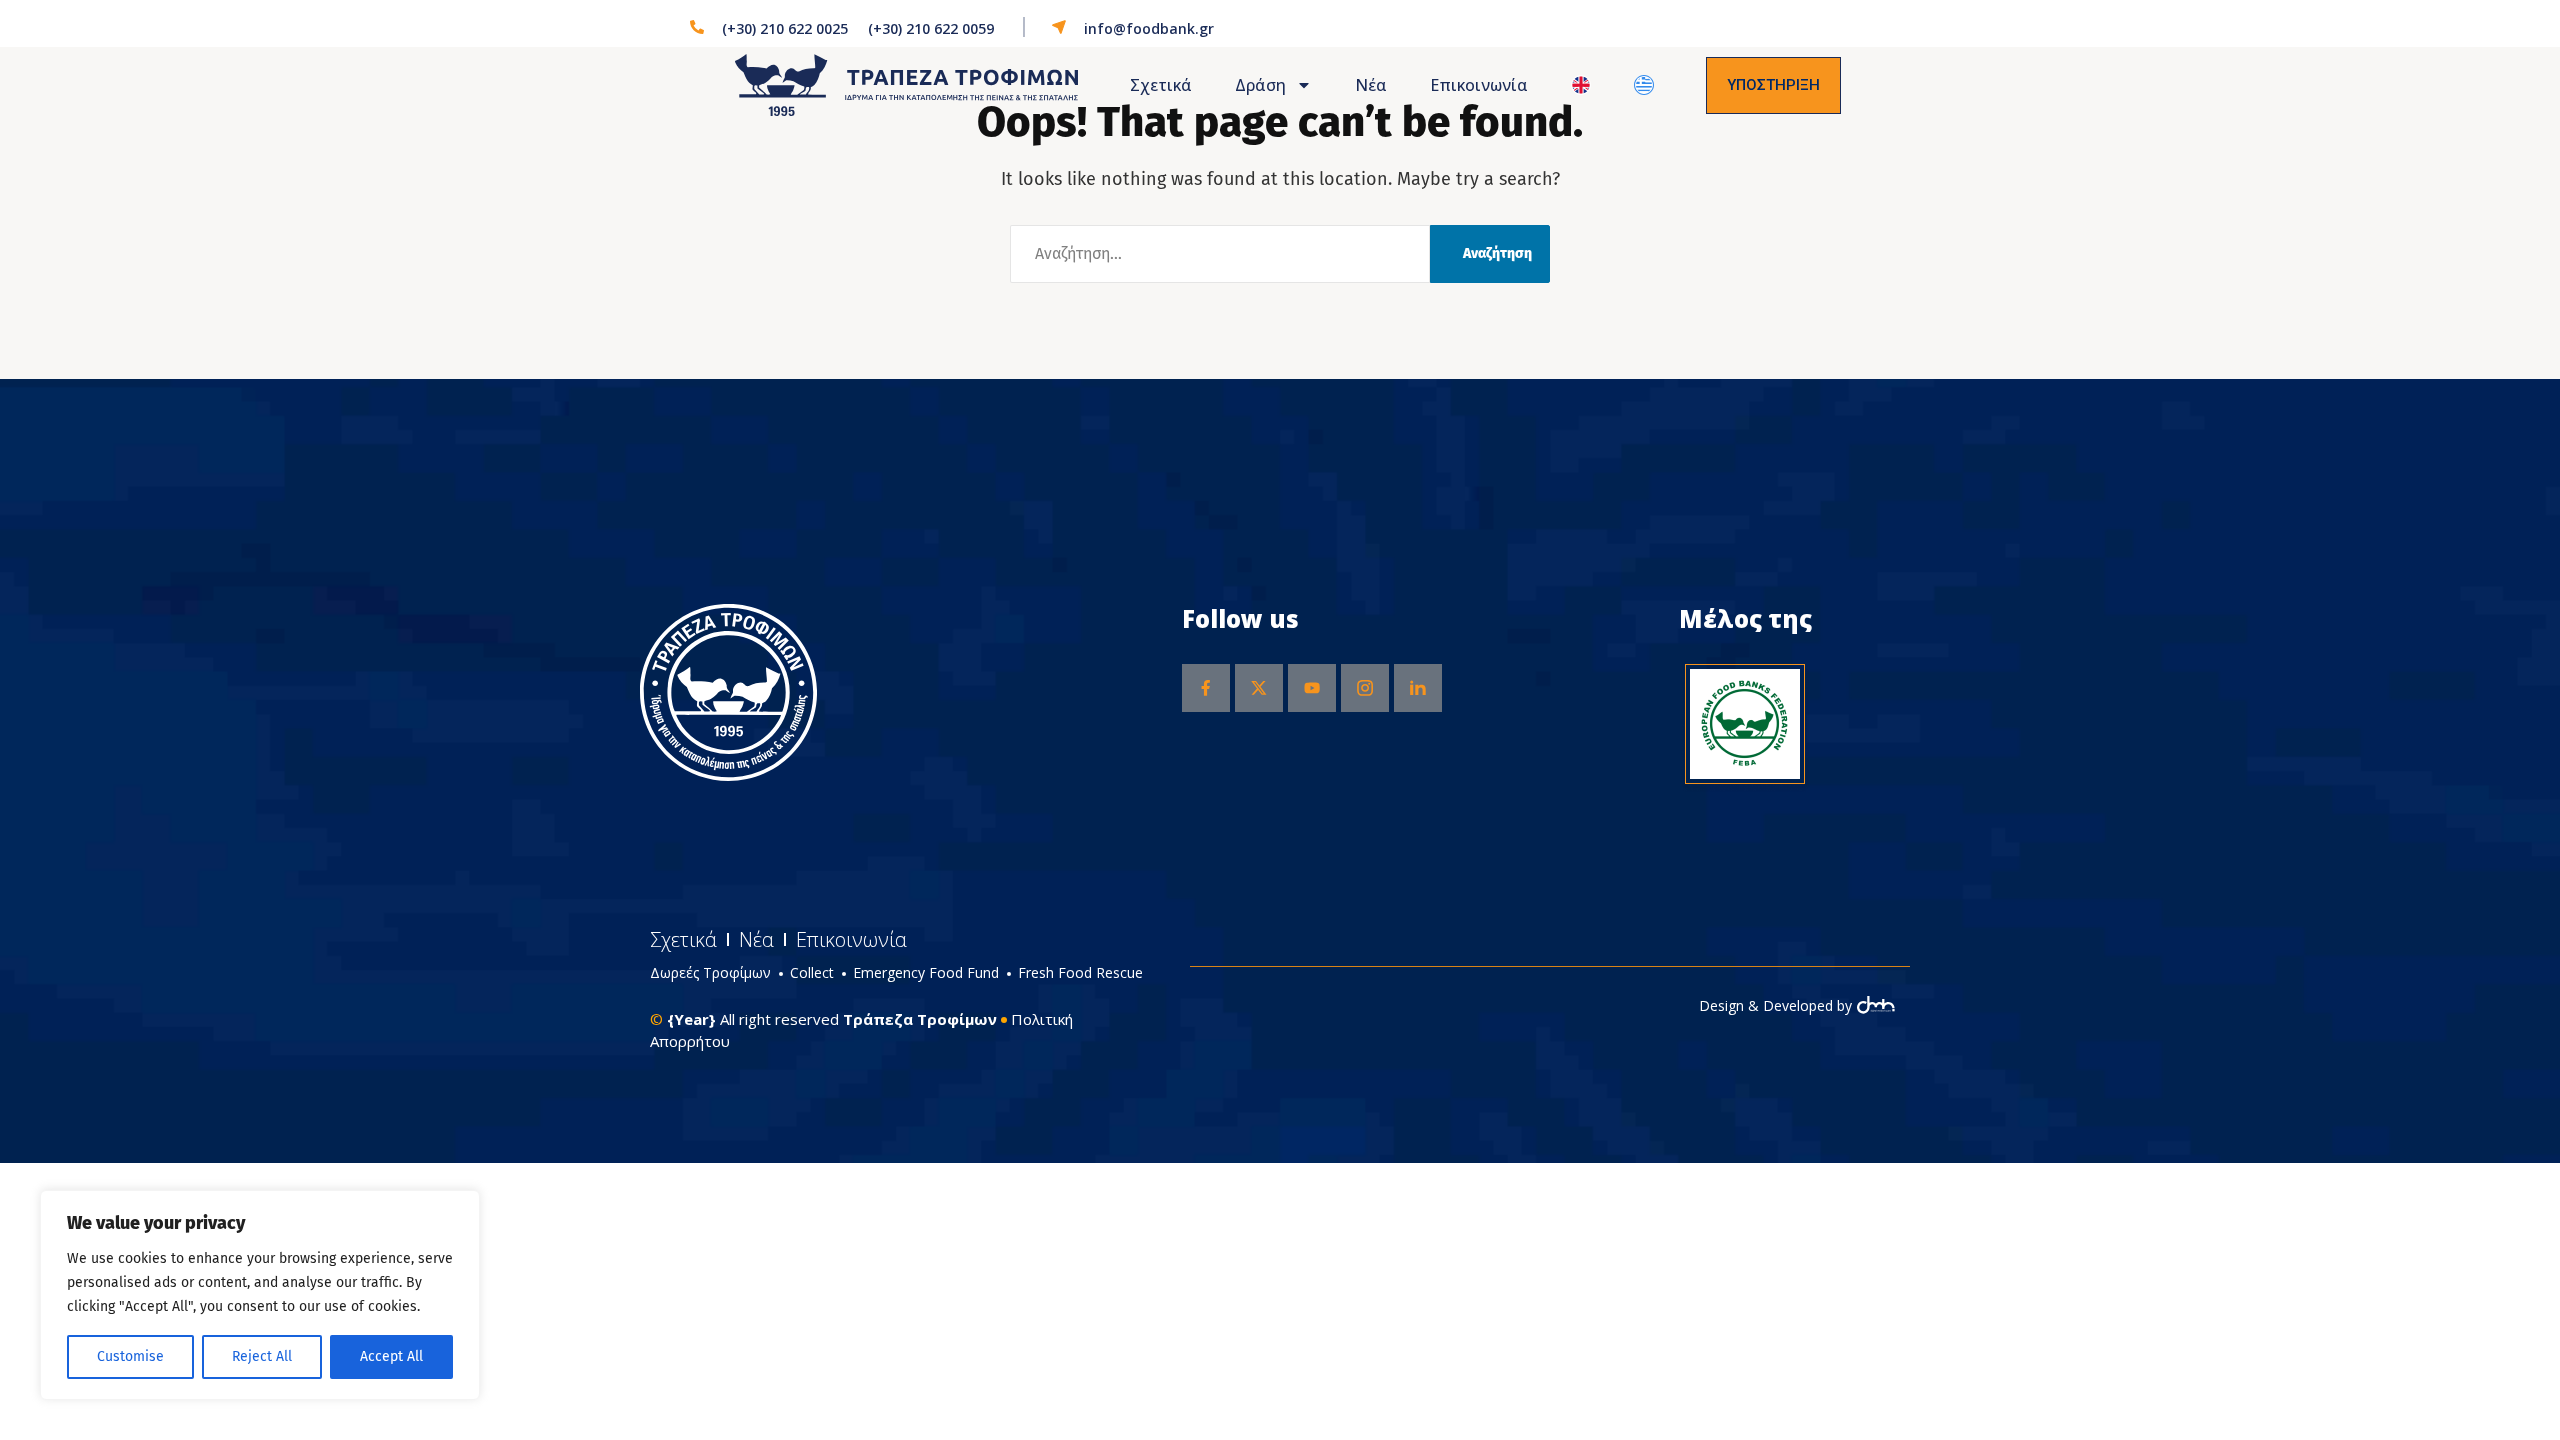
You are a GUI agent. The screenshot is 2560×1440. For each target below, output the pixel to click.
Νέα (1371, 85)
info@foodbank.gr (1149, 28)
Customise (130, 1356)
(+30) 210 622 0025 (785, 28)
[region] (260, 1295)
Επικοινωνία (1479, 85)
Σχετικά (1161, 85)
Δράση (1260, 85)
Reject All (262, 1356)
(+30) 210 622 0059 (931, 28)
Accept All (391, 1356)
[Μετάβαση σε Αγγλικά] (1581, 85)
